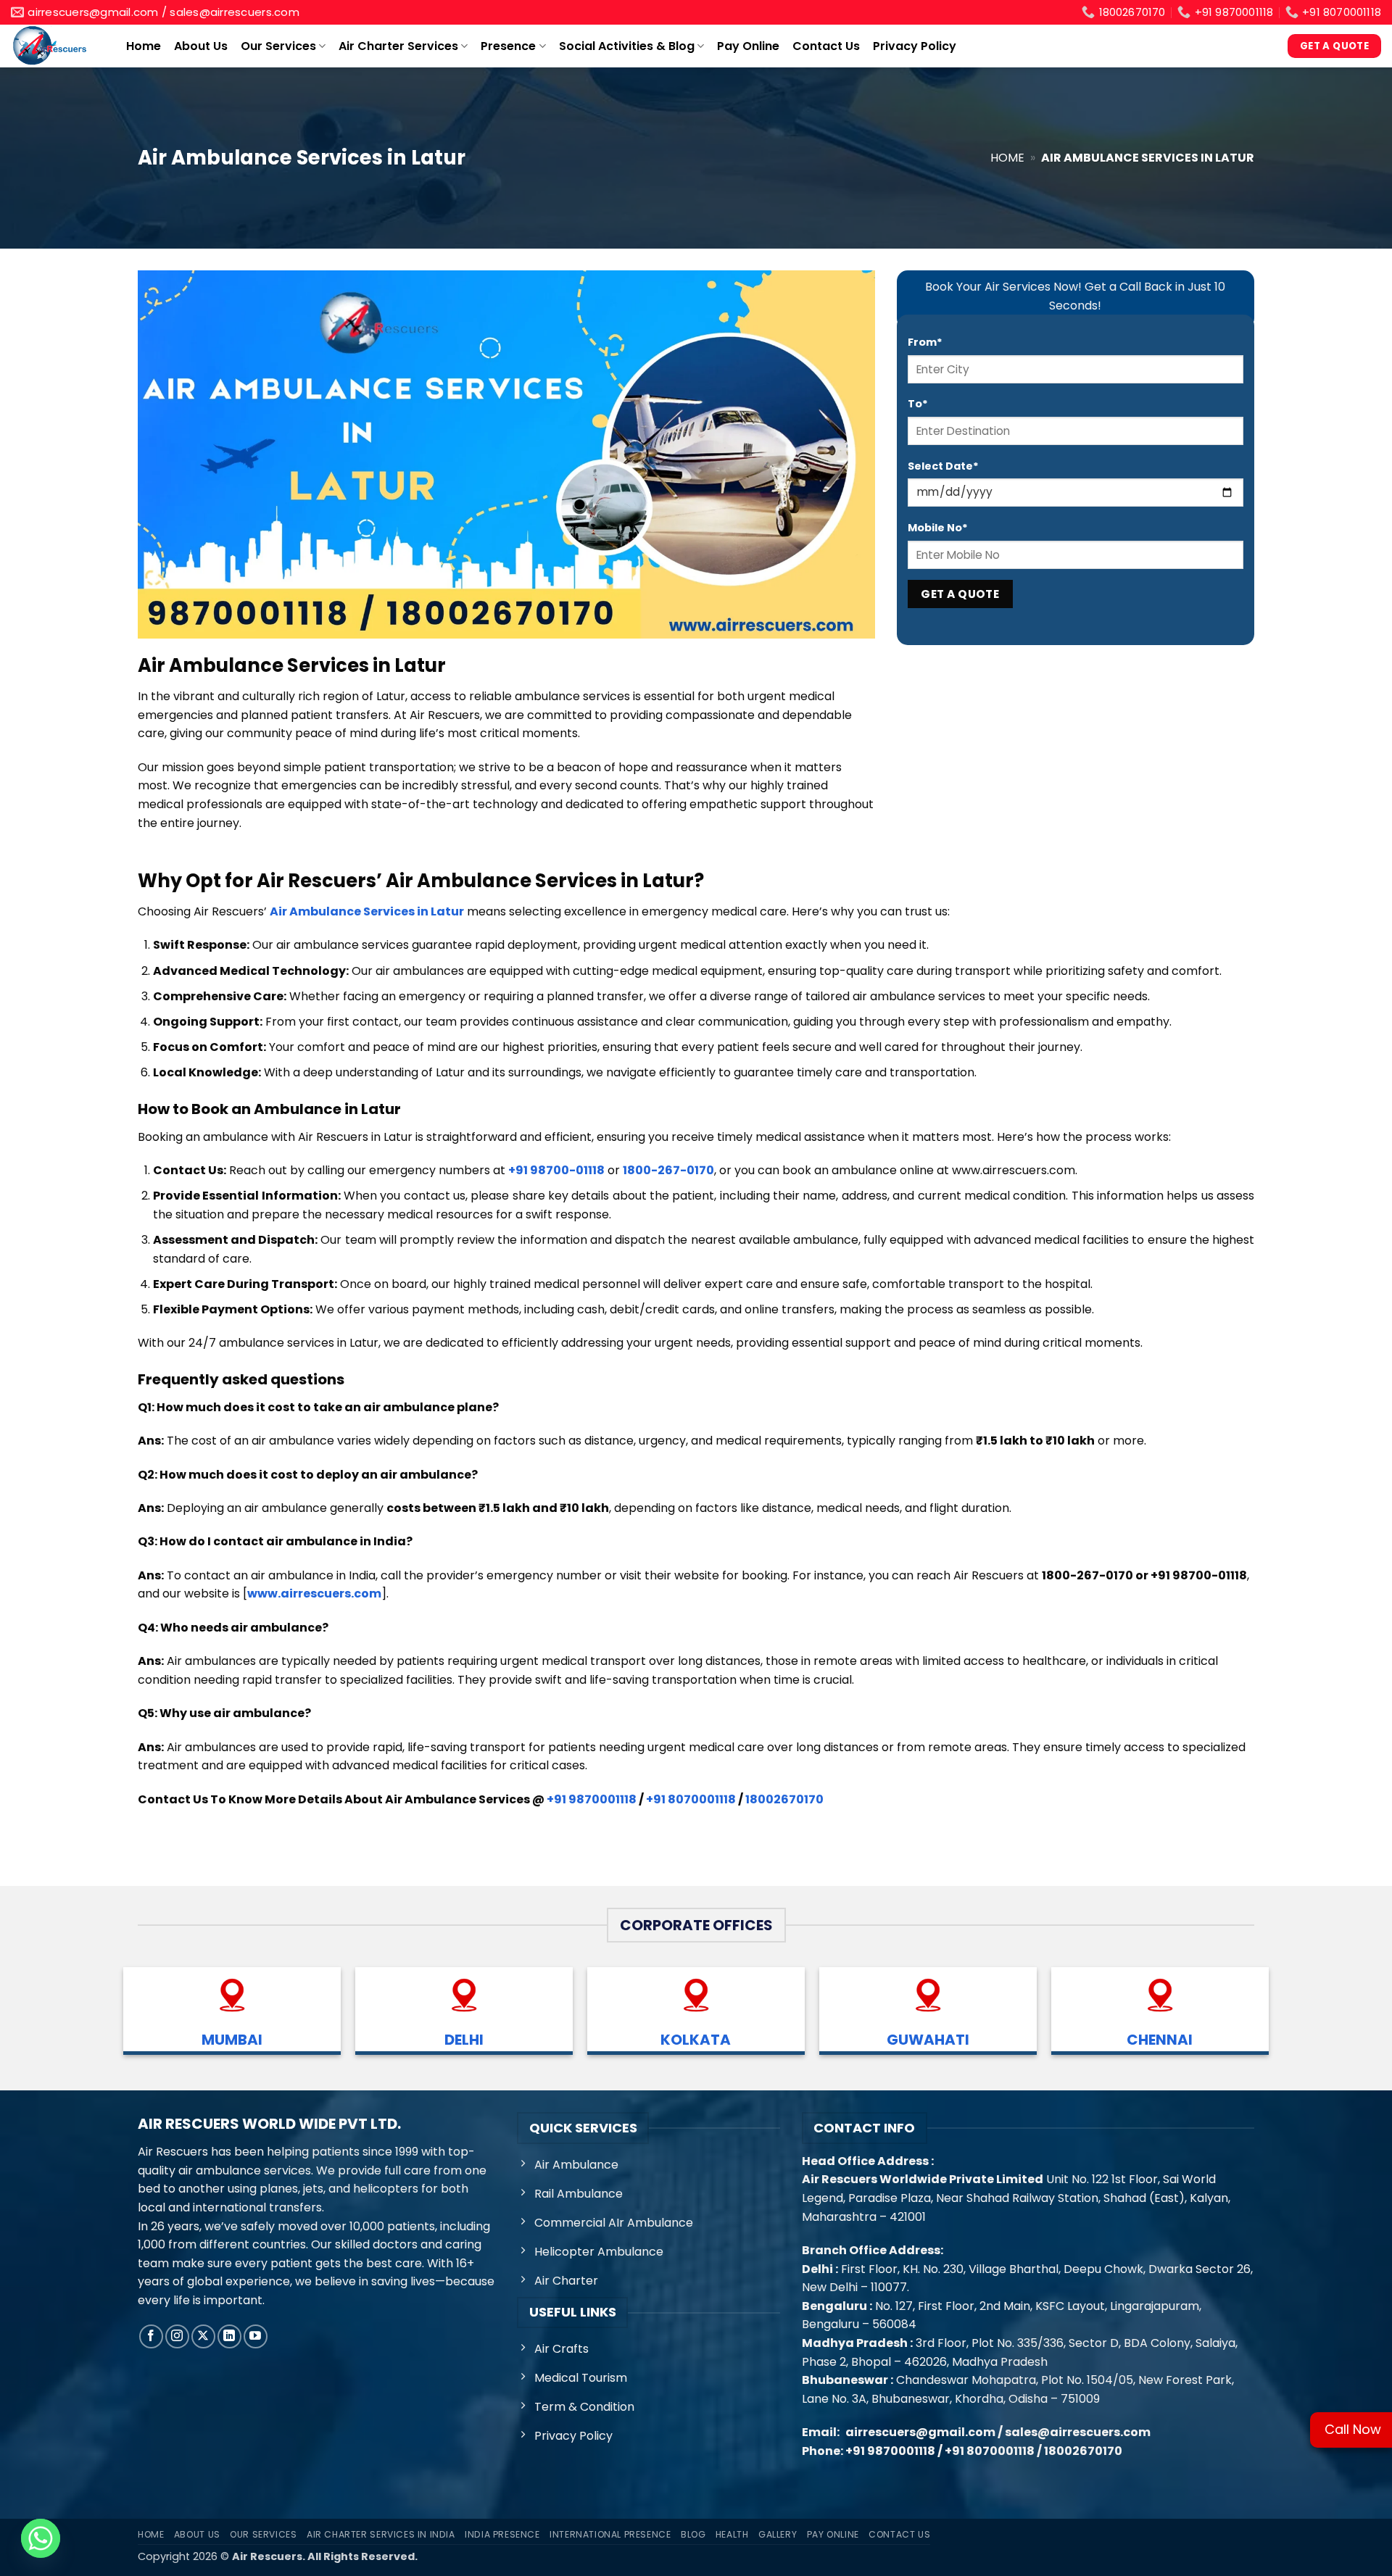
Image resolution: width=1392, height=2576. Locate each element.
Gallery (778, 2534)
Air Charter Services (398, 46)
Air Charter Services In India (381, 2534)
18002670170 (784, 1799)
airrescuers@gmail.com (920, 2432)
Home (144, 46)
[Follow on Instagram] (177, 2336)
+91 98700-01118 (556, 1170)
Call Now (1353, 2429)
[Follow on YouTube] (256, 2336)
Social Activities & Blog (627, 46)
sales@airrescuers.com (1078, 2432)
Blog (693, 2534)
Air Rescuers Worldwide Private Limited (923, 2179)
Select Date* (943, 466)
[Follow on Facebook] (151, 2336)
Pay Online (748, 46)
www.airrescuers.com (314, 1594)
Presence (508, 46)
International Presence (610, 2534)
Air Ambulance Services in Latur (367, 911)
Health (732, 2534)
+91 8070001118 (691, 1799)
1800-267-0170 (668, 1170)
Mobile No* (938, 528)
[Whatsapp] (41, 2538)
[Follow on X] (203, 2336)
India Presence (502, 2534)
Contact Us (826, 46)
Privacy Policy (915, 46)
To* (918, 404)
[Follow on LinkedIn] (229, 2336)
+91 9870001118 (592, 1799)
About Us (201, 46)
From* (925, 342)
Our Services (278, 46)
